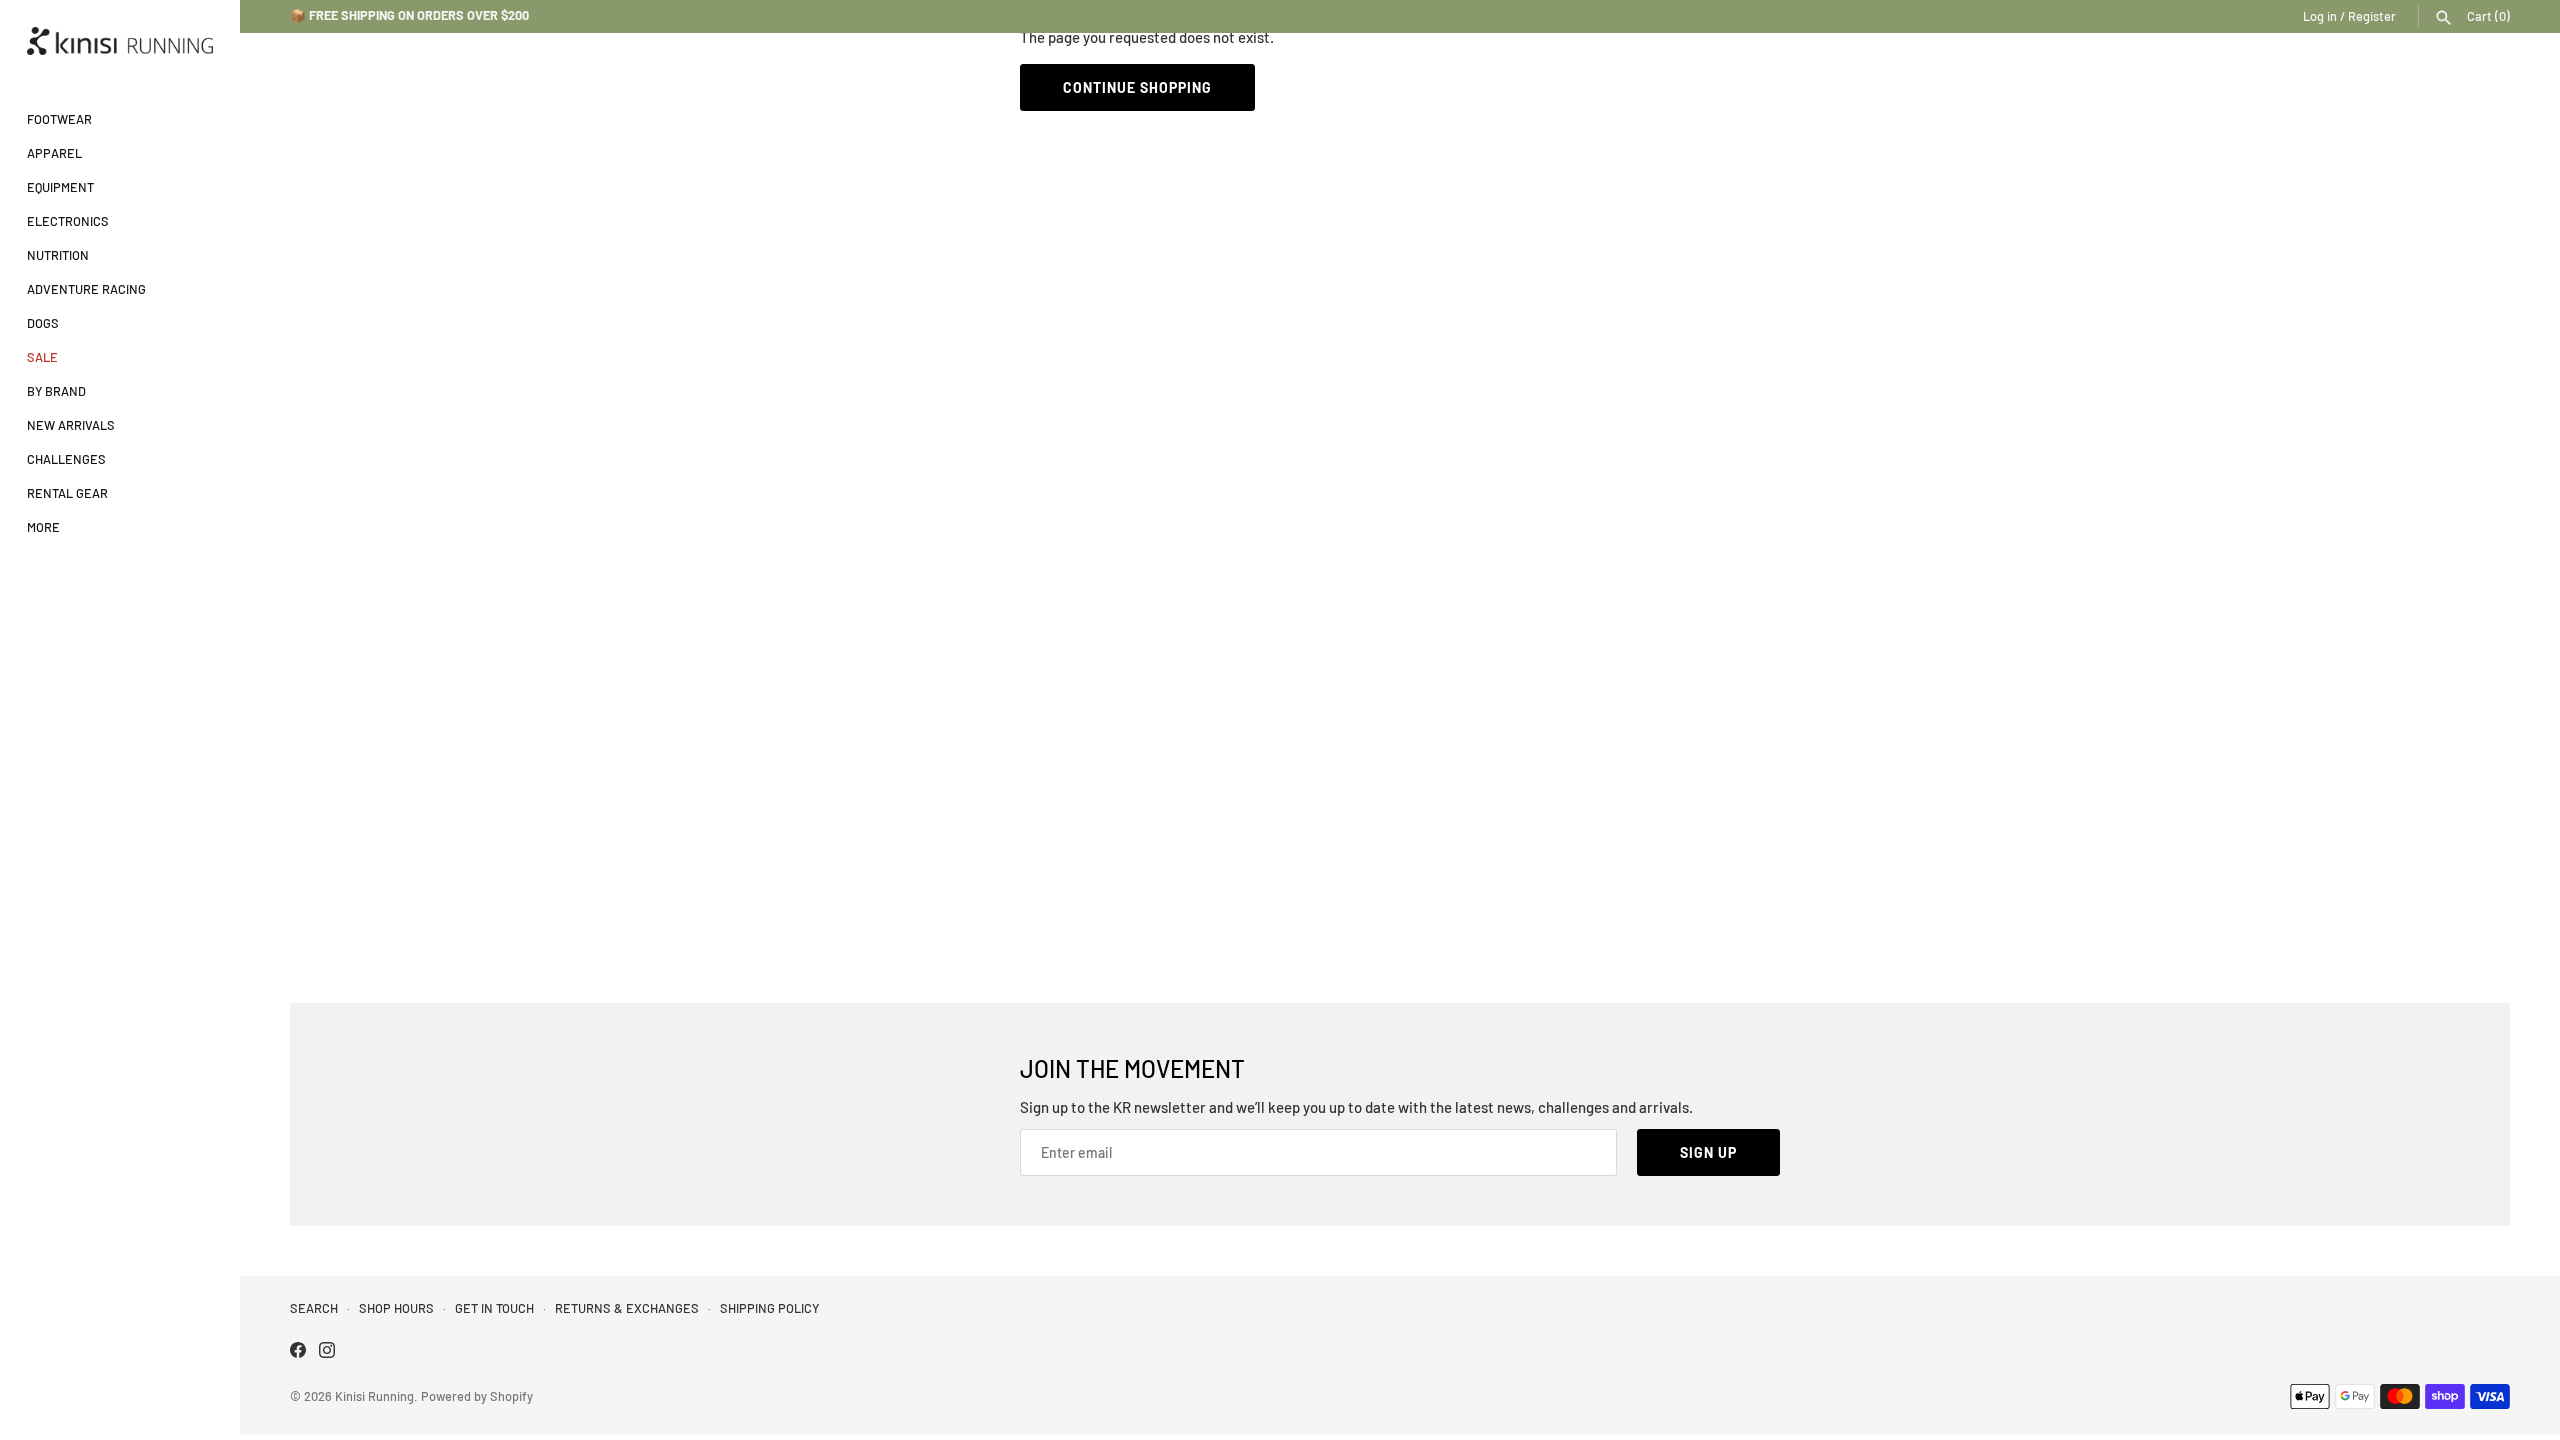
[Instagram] (327, 1352)
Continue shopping (1137, 87)
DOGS (43, 323)
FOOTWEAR (59, 119)
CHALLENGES (66, 459)
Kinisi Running (374, 1396)
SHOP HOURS (396, 1308)
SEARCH (314, 1308)
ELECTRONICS (68, 221)
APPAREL (54, 153)
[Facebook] (298, 1352)
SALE (42, 357)
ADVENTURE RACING (86, 289)
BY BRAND (56, 391)
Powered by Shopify (477, 1396)
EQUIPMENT (60, 187)
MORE (43, 527)
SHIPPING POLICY (769, 1308)
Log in (2320, 16)
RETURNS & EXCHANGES (627, 1308)
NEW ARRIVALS (71, 425)
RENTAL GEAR (67, 493)
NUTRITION (58, 255)
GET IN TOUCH (494, 1308)
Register (2372, 16)
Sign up (1708, 1152)
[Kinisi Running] (120, 41)
